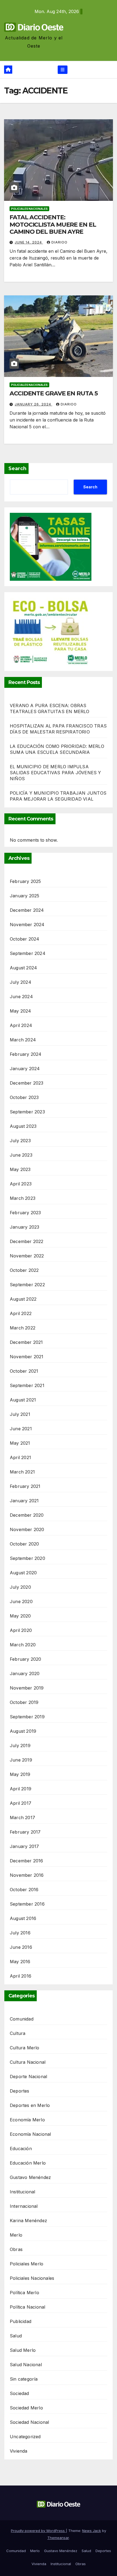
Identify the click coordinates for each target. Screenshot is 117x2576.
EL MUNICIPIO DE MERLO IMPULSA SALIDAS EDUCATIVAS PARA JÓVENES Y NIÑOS (56, 773)
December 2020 (27, 1515)
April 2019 (21, 1789)
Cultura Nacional (28, 2062)
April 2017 (21, 1803)
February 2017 (25, 1832)
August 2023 (23, 1126)
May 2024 (21, 1011)
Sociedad (19, 2393)
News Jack (92, 2531)
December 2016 (27, 1861)
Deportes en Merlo (30, 2105)
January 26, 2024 (33, 404)
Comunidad (22, 2019)
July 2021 (20, 1414)
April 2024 (21, 1025)
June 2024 (21, 997)
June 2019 (21, 1760)
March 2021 (22, 1472)
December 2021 (26, 1342)
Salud (16, 2336)
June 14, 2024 (29, 242)
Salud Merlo (23, 2350)
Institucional (23, 2192)
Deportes (20, 2091)
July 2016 (20, 1933)
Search (17, 469)
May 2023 (20, 1169)
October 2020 (24, 1544)
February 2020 (26, 1659)
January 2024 (25, 1069)
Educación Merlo (28, 2163)
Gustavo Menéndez (30, 2177)
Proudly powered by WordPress (38, 2531)
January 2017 (24, 1846)
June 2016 (21, 1947)
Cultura (18, 2033)
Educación (21, 2149)
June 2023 (21, 1155)
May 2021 (20, 1443)
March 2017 (22, 1818)
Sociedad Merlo (26, 2408)
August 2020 (23, 1573)
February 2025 (25, 881)
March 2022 (23, 1328)
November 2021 (27, 1357)
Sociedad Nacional (29, 2422)
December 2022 (27, 1241)
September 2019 (27, 1717)
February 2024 (26, 1054)
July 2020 (20, 1587)
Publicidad (21, 2321)
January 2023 (24, 1227)
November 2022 (27, 1256)
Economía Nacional (30, 2134)
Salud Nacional (26, 2365)
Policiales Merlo (27, 2264)
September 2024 (28, 953)
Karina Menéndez (28, 2221)
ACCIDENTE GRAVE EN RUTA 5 (54, 393)
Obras (16, 2249)
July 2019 (20, 1746)
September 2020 (27, 1558)
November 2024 (27, 925)
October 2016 (24, 1890)
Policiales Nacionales (29, 209)
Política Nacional (27, 2307)
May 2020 (20, 1616)
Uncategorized (25, 2437)
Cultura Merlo (25, 2048)
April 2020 (21, 1630)
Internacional (24, 2206)
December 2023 (27, 1083)
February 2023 (25, 1213)
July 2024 (21, 982)
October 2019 (24, 1702)
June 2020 (21, 1601)
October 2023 (24, 1097)
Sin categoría (24, 2379)
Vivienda (19, 2451)
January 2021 (24, 1501)
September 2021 (27, 1385)
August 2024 (23, 968)
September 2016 (27, 1904)
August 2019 (23, 1731)
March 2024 (23, 1040)
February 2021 (25, 1486)
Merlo (16, 2235)
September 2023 (27, 1112)
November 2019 (27, 1688)
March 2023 (23, 1198)
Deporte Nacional (28, 2077)
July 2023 (20, 1141)
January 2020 (25, 1673)
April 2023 (21, 1184)
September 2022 (27, 1285)
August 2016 (23, 1918)
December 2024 (27, 910)
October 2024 (24, 939)
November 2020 (27, 1529)
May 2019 (20, 1774)
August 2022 (23, 1299)
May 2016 (20, 1962)
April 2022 (21, 1313)
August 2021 (23, 1400)
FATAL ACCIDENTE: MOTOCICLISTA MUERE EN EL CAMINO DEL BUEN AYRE (53, 224)
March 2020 (23, 1645)
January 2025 (24, 896)
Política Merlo (24, 2293)
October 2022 (24, 1270)
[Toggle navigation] (62, 70)
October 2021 (24, 1371)
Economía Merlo (27, 2120)
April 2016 (21, 1976)
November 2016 (27, 1875)
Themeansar (58, 2538)
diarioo (59, 242)
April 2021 (20, 1457)
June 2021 (21, 1429)
